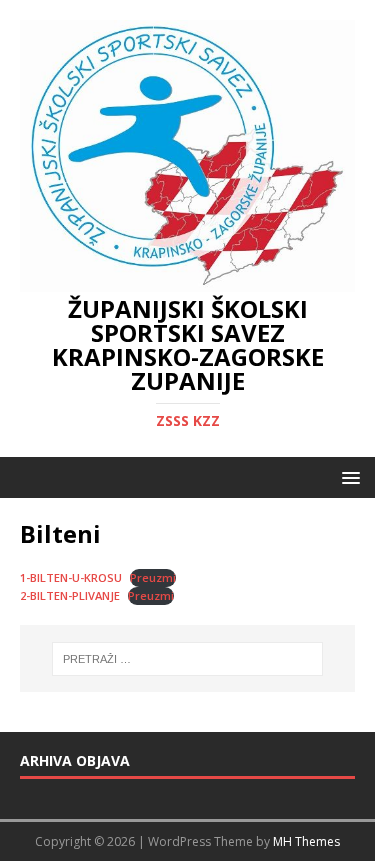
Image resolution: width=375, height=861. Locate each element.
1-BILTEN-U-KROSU (71, 577)
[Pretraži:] (188, 659)
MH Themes (306, 841)
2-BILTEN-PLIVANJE (70, 595)
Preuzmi (153, 577)
